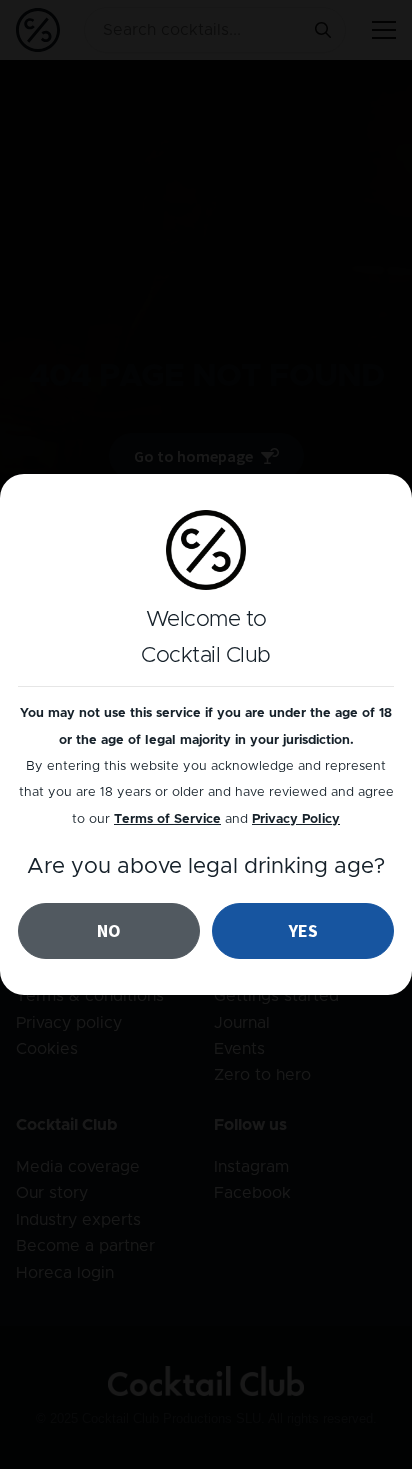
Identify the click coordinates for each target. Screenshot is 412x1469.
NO (109, 930)
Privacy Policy (296, 819)
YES (303, 930)
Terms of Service (167, 819)
